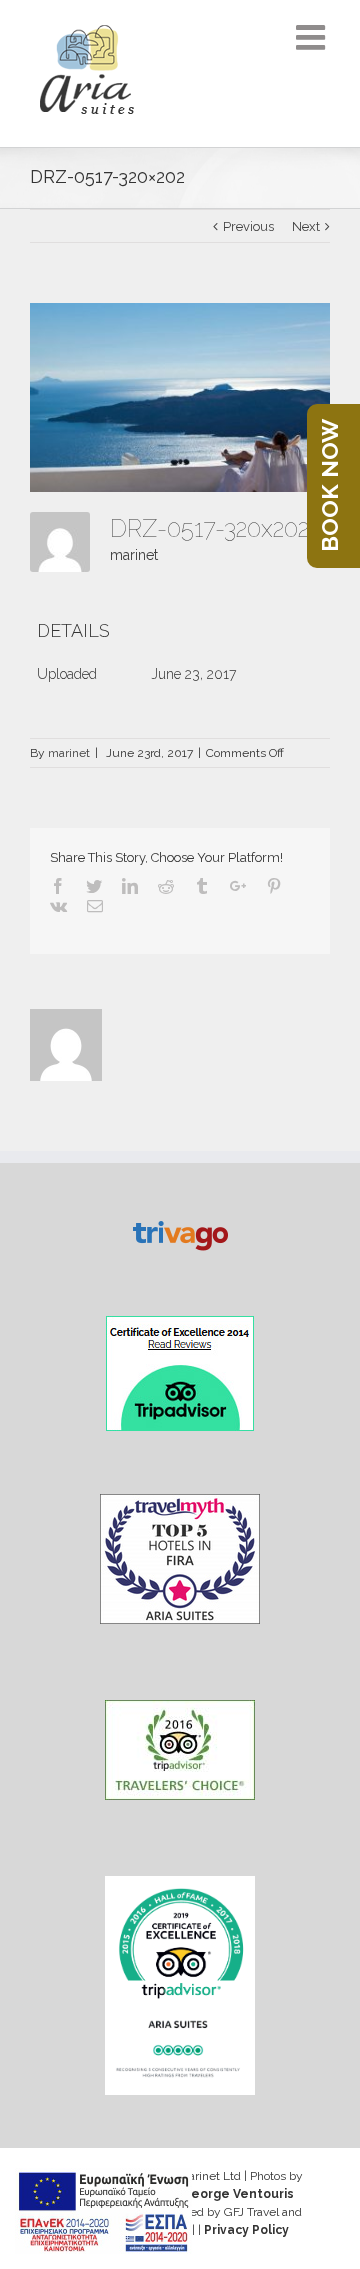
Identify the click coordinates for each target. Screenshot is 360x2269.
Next (306, 226)
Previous (248, 226)
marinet (134, 555)
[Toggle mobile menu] (313, 37)
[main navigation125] (103, 2211)
